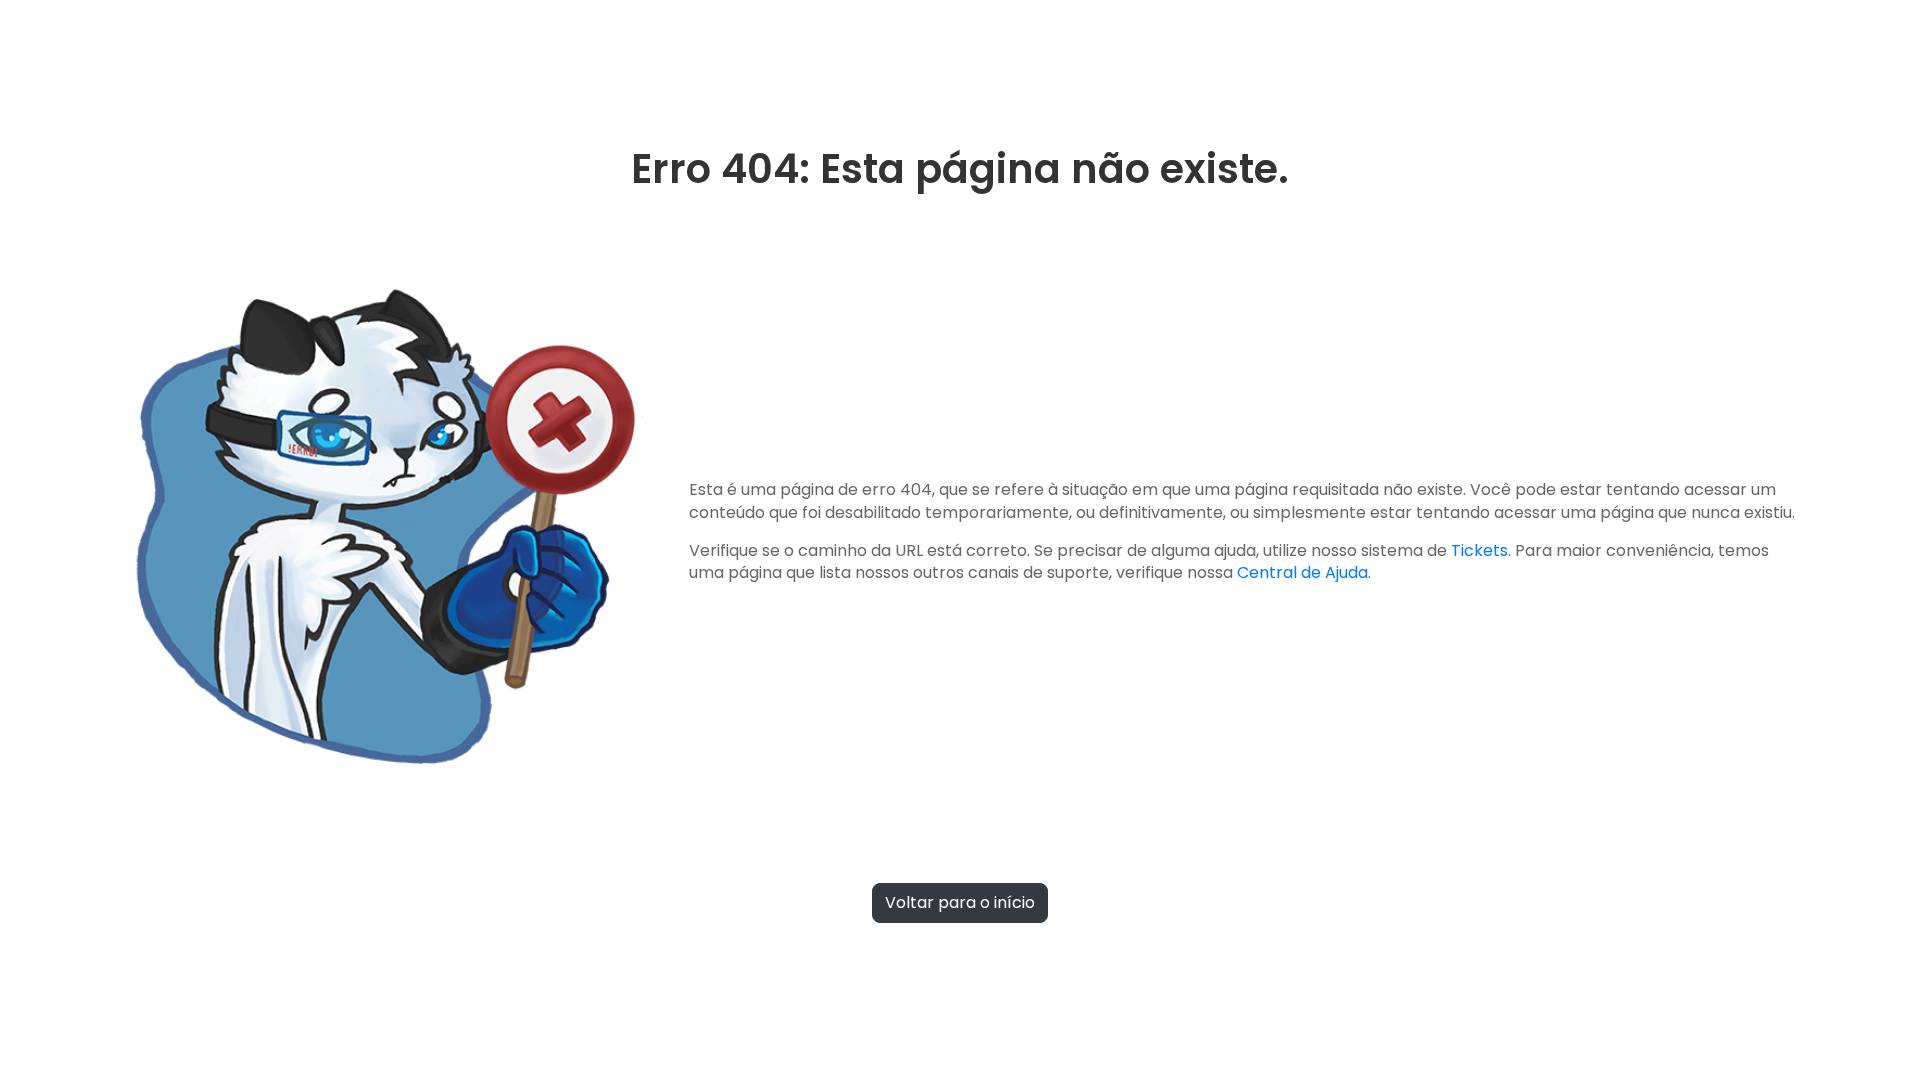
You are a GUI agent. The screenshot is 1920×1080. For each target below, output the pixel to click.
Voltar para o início (960, 902)
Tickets (1479, 550)
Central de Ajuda (1302, 572)
